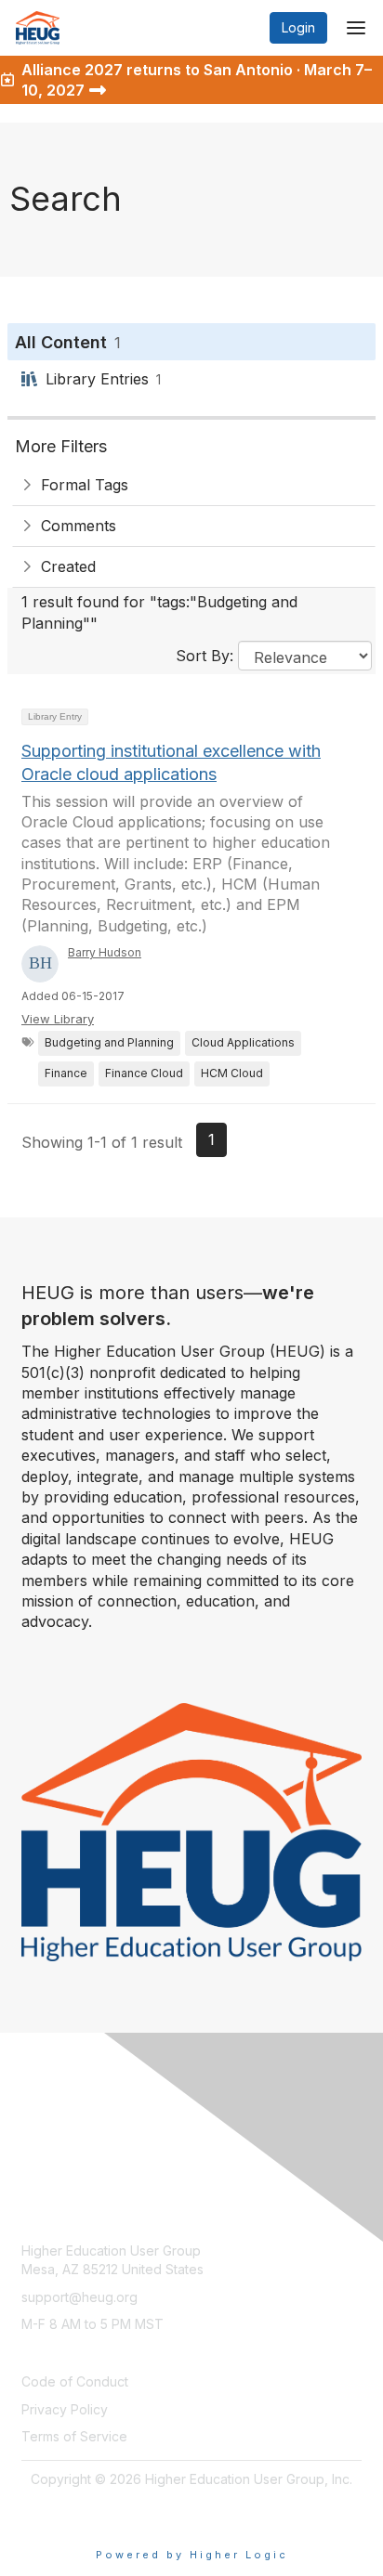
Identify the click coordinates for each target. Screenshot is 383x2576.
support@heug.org (79, 2297)
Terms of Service (74, 2436)
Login (298, 27)
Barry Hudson (105, 952)
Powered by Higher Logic (192, 2555)
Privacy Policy (65, 2409)
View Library (58, 1019)
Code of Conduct (75, 2381)
